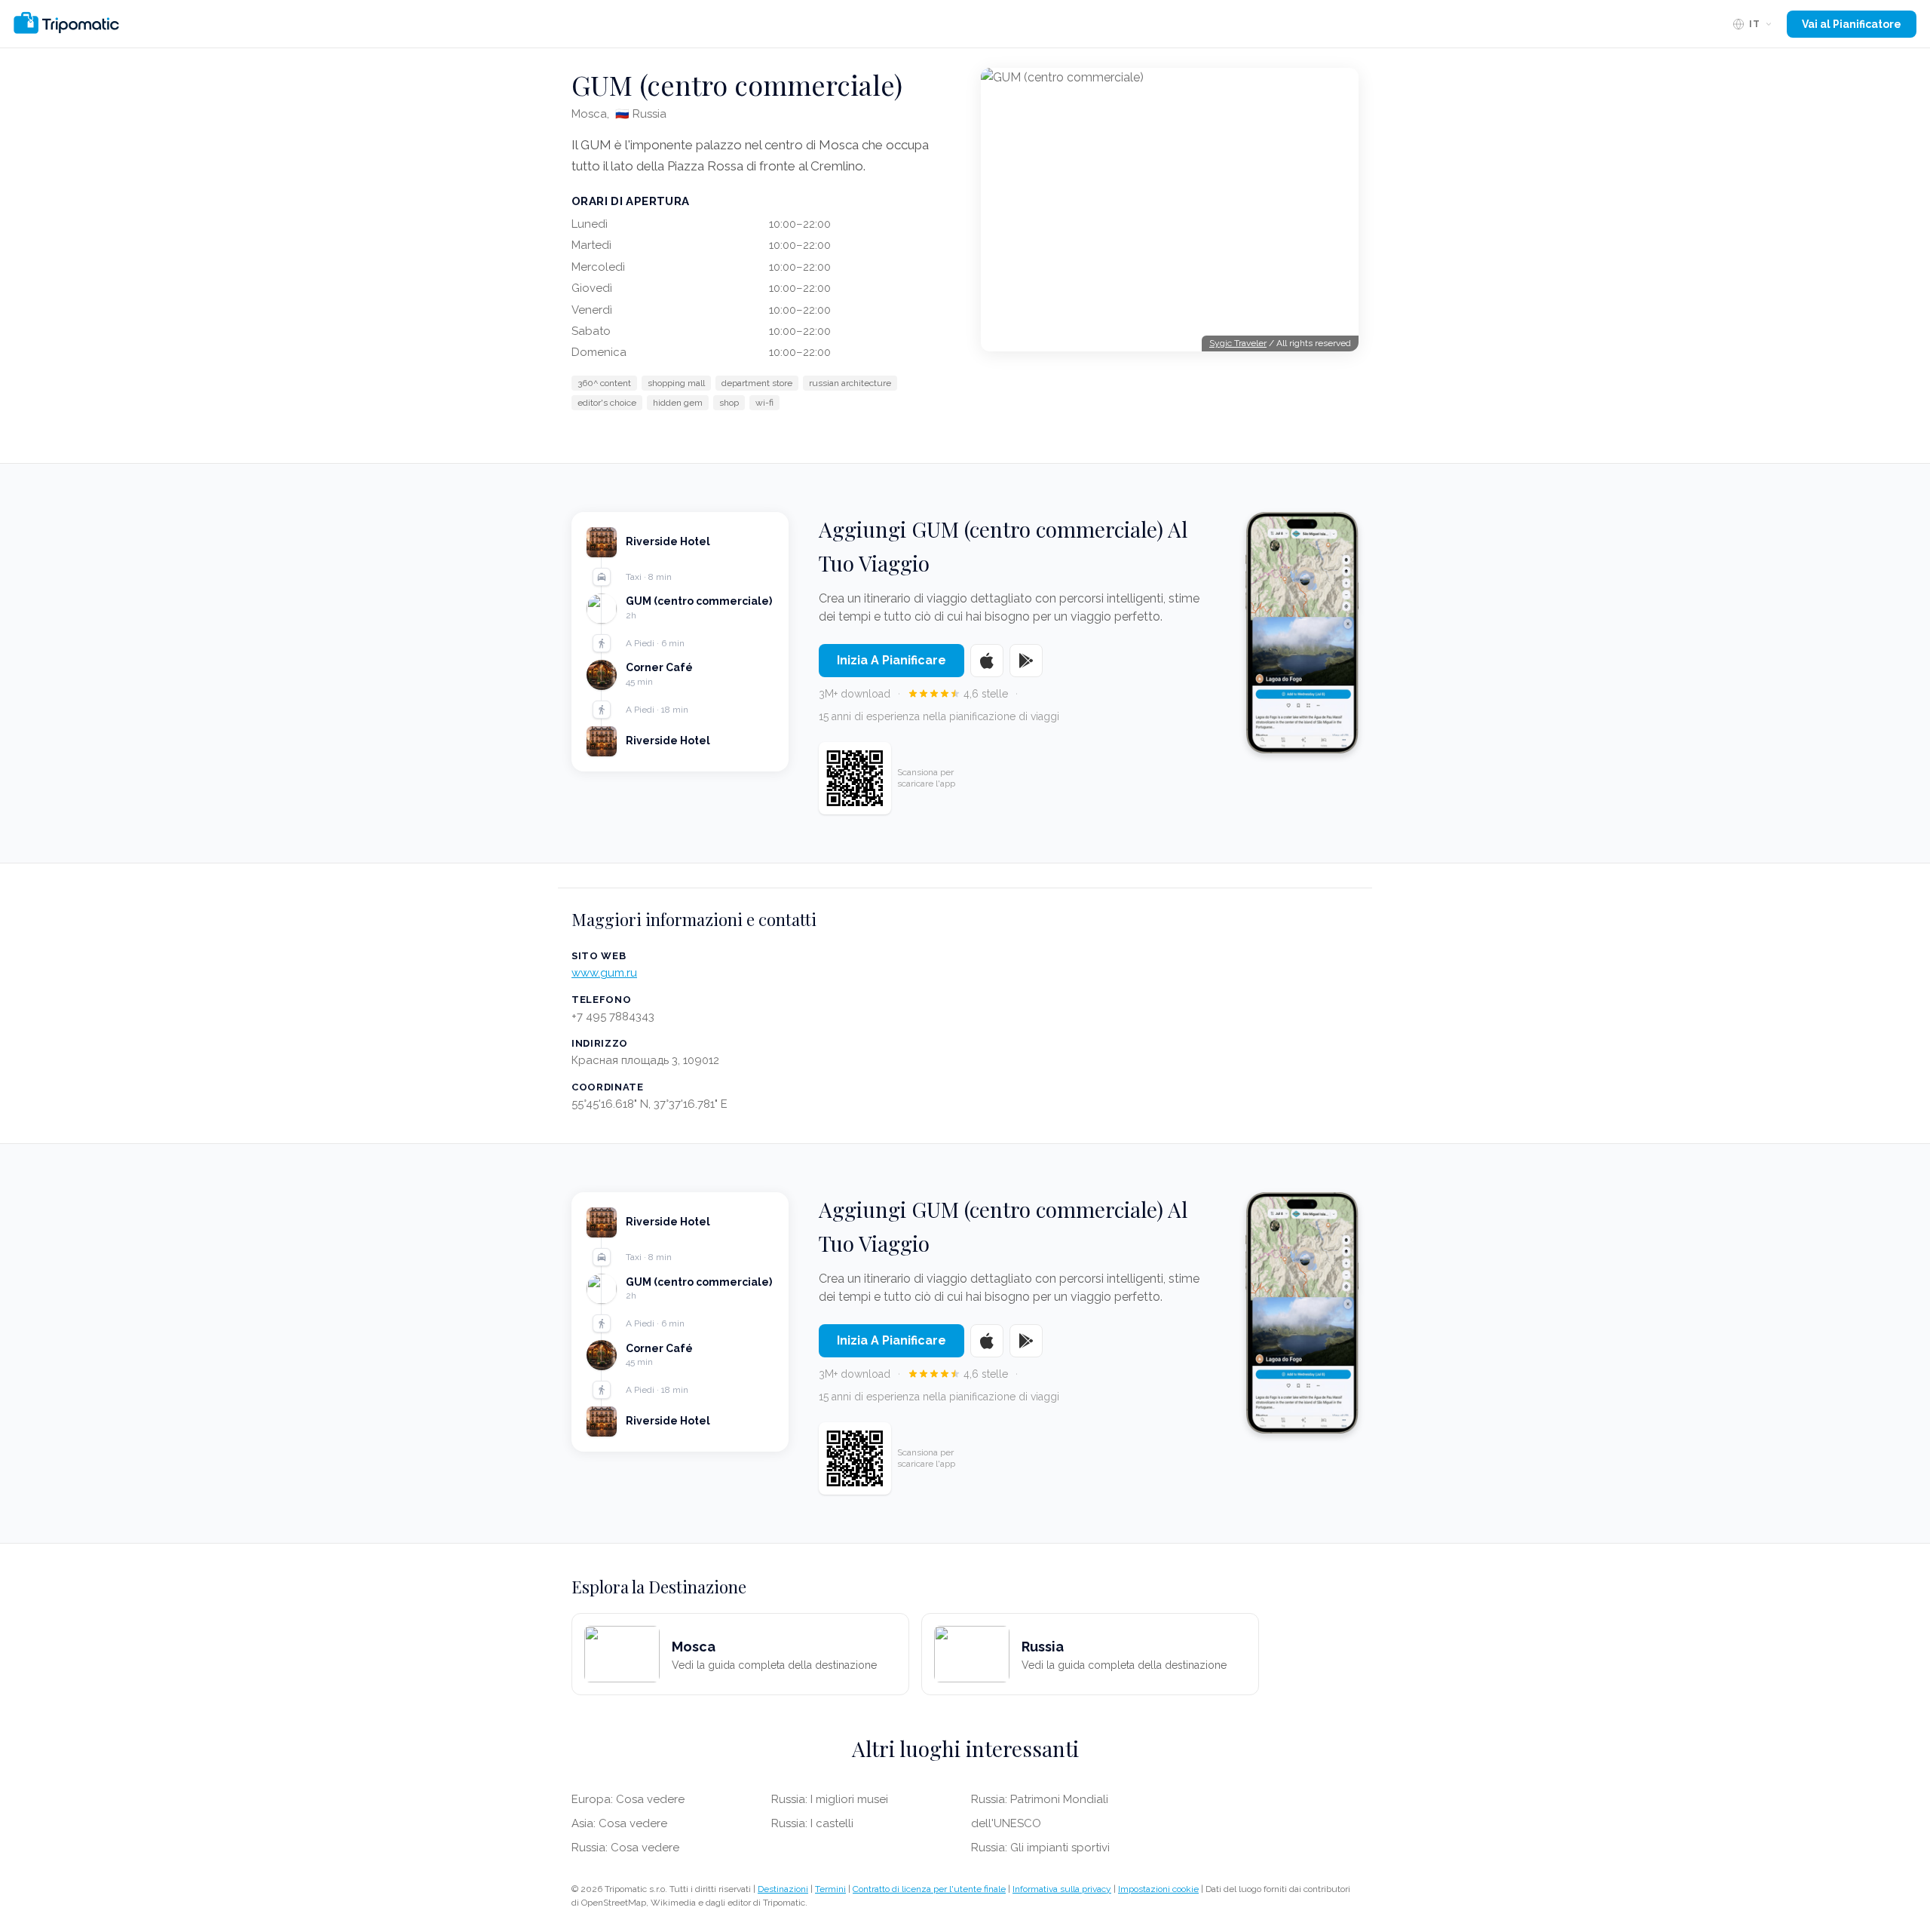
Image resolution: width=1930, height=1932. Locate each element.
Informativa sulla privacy (1062, 1889)
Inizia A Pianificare (891, 660)
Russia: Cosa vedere (625, 1848)
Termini (830, 1889)
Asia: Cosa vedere (619, 1823)
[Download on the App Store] (987, 661)
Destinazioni (783, 1889)
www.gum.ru (604, 973)
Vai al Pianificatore (1852, 24)
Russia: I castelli (812, 1823)
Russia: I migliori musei (830, 1799)
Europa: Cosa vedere (628, 1799)
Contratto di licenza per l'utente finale (929, 1889)
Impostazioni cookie (1158, 1889)
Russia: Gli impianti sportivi (1040, 1848)
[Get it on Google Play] (1026, 661)
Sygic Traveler (1238, 343)
